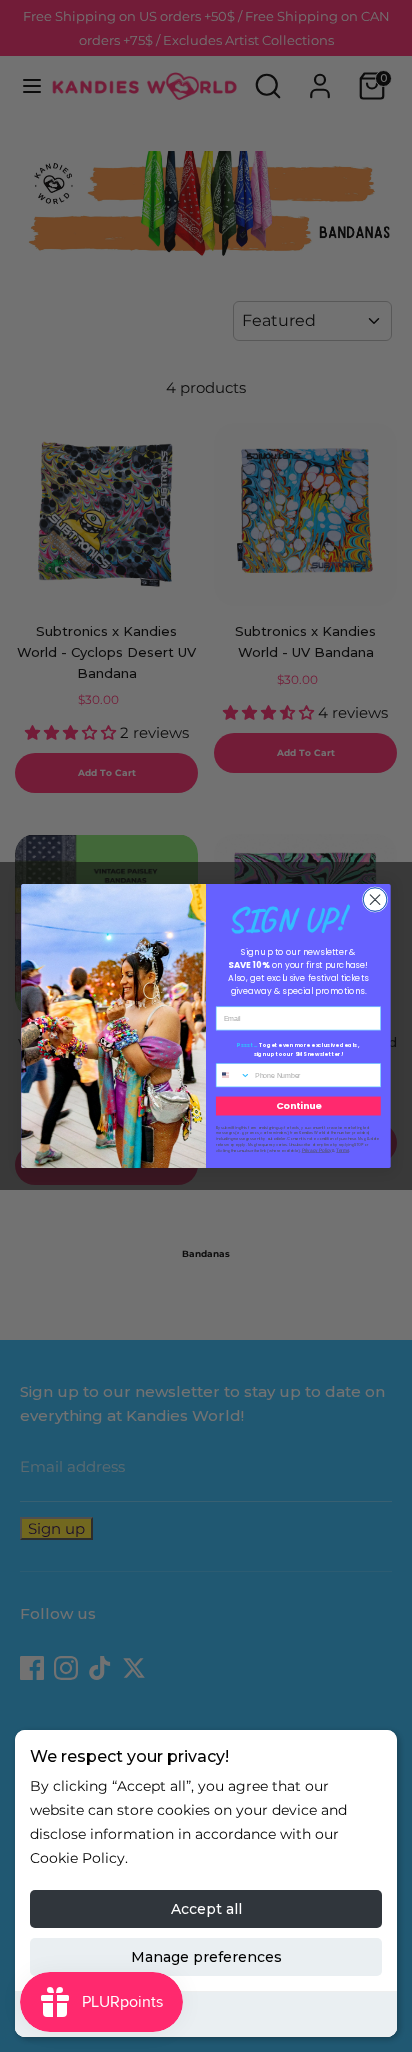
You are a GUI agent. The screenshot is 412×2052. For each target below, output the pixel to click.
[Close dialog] (375, 900)
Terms (342, 1150)
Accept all (206, 1909)
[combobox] (233, 1075)
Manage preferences (206, 1957)
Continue (298, 1105)
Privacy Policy (317, 1150)
